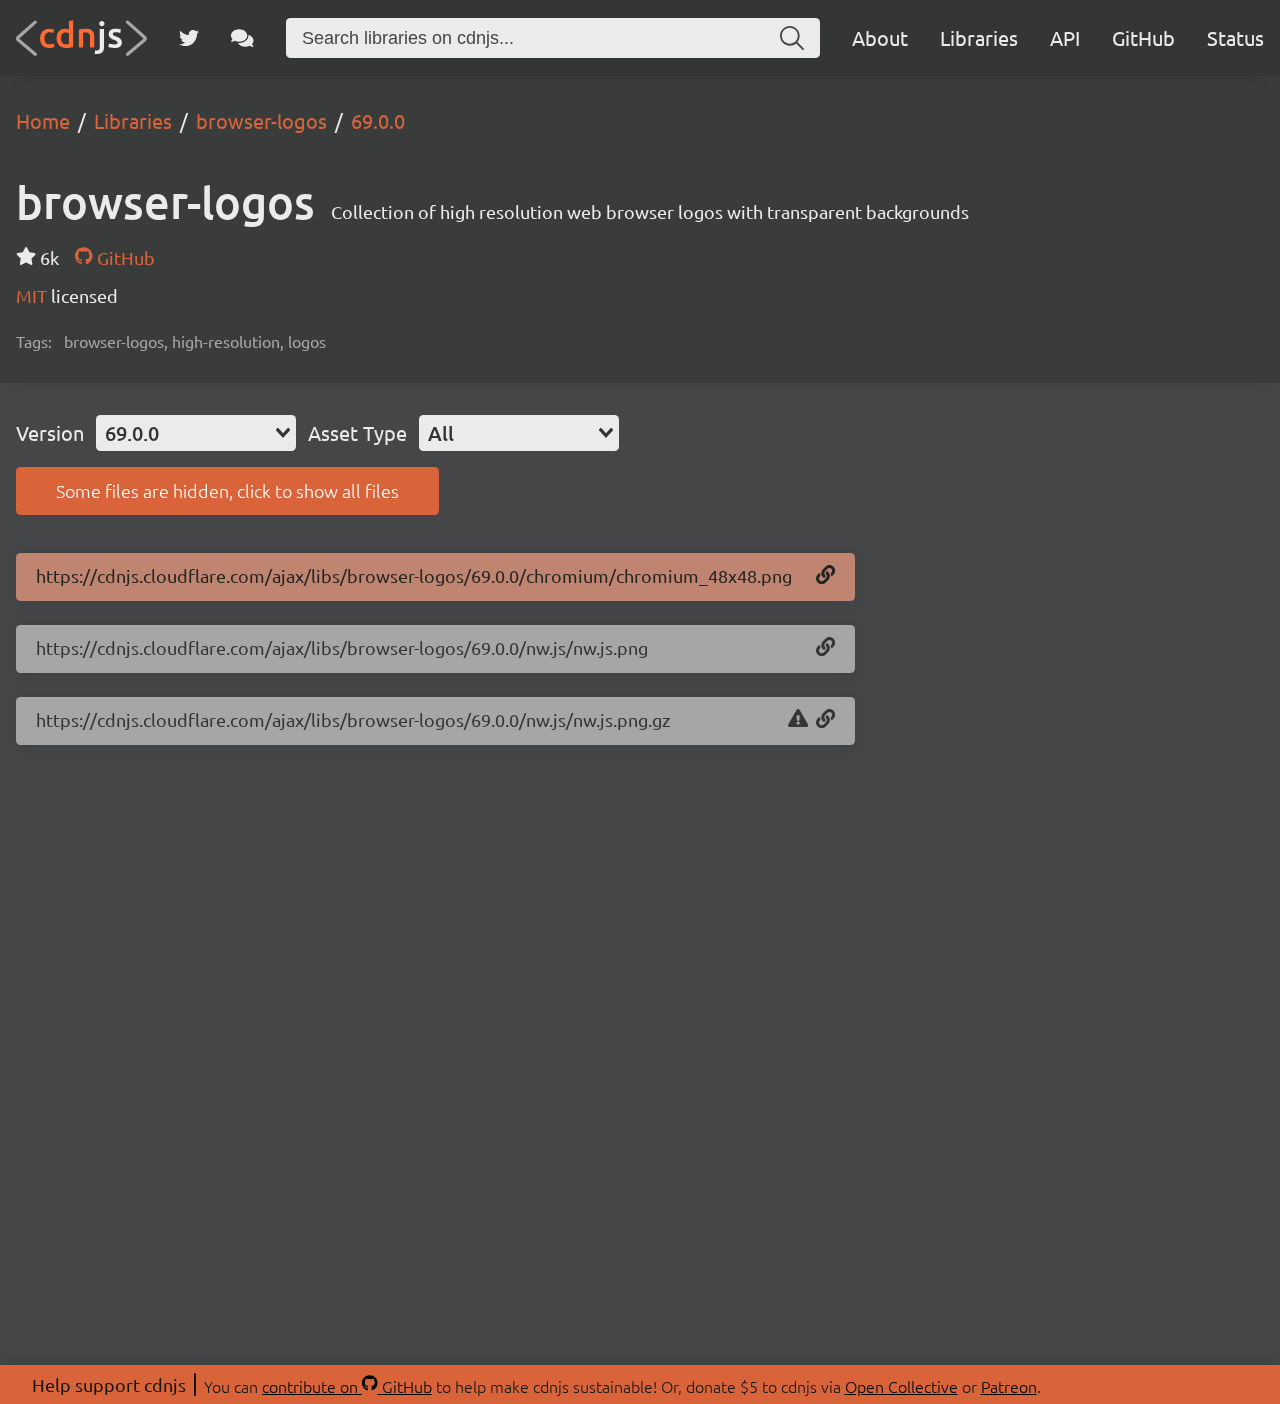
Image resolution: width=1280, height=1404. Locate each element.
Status (1235, 37)
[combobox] (196, 433)
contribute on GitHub (347, 1386)
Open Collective (901, 1386)
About (880, 37)
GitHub (1143, 37)
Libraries (979, 37)
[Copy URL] (825, 576)
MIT (33, 295)
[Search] (792, 38)
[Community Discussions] (242, 38)
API (1065, 37)
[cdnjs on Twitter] (189, 38)
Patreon (1009, 1386)
